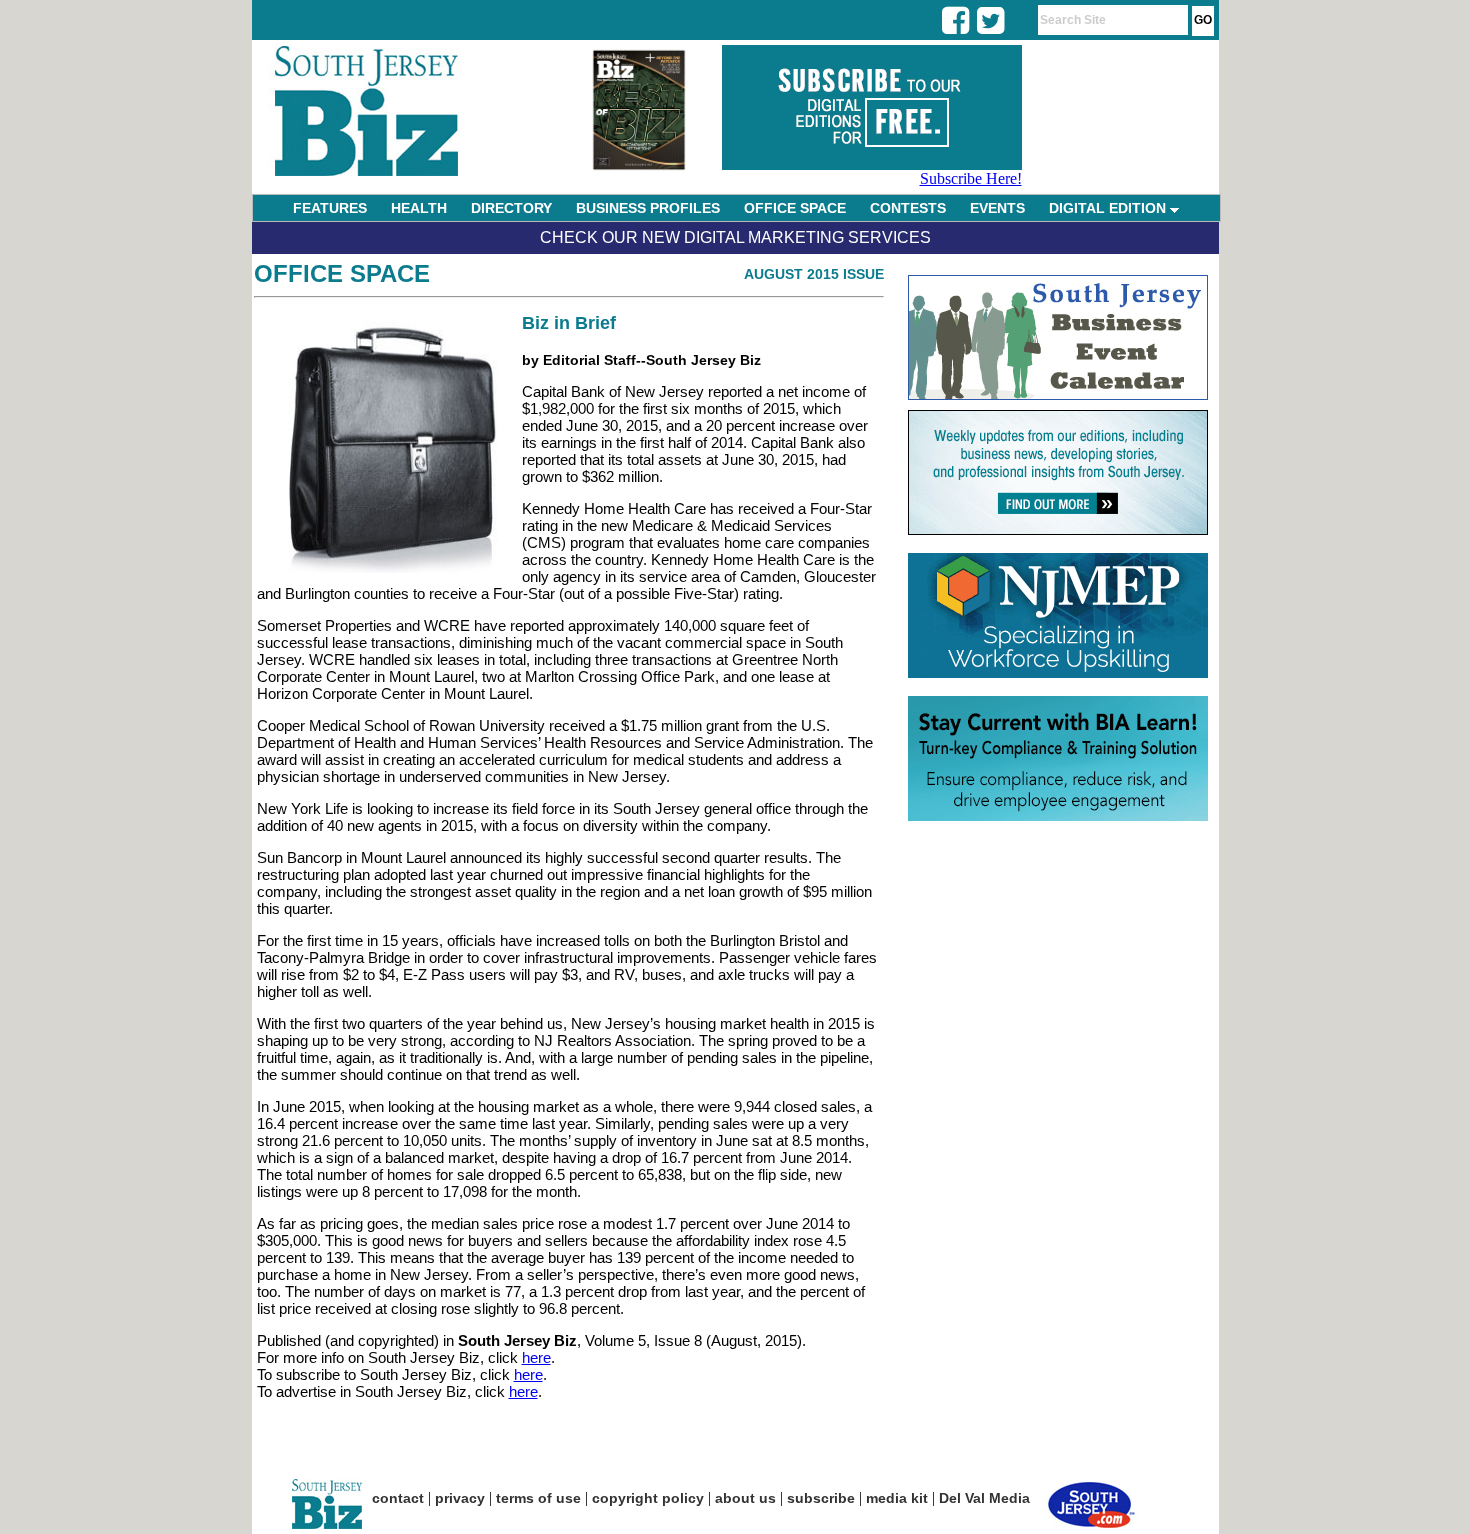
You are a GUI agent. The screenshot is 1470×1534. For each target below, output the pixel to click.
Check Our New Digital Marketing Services (735, 237)
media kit (897, 1498)
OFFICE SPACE (795, 208)
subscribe (821, 1498)
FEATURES (330, 208)
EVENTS (997, 208)
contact (398, 1498)
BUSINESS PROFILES (648, 208)
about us (745, 1498)
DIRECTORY (511, 208)
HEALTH (419, 208)
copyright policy (648, 1498)
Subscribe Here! (971, 178)
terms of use (538, 1498)
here (536, 1357)
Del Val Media (984, 1498)
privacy (460, 1498)
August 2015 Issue (814, 274)
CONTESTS (908, 208)
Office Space (342, 273)
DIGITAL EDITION (1109, 208)
